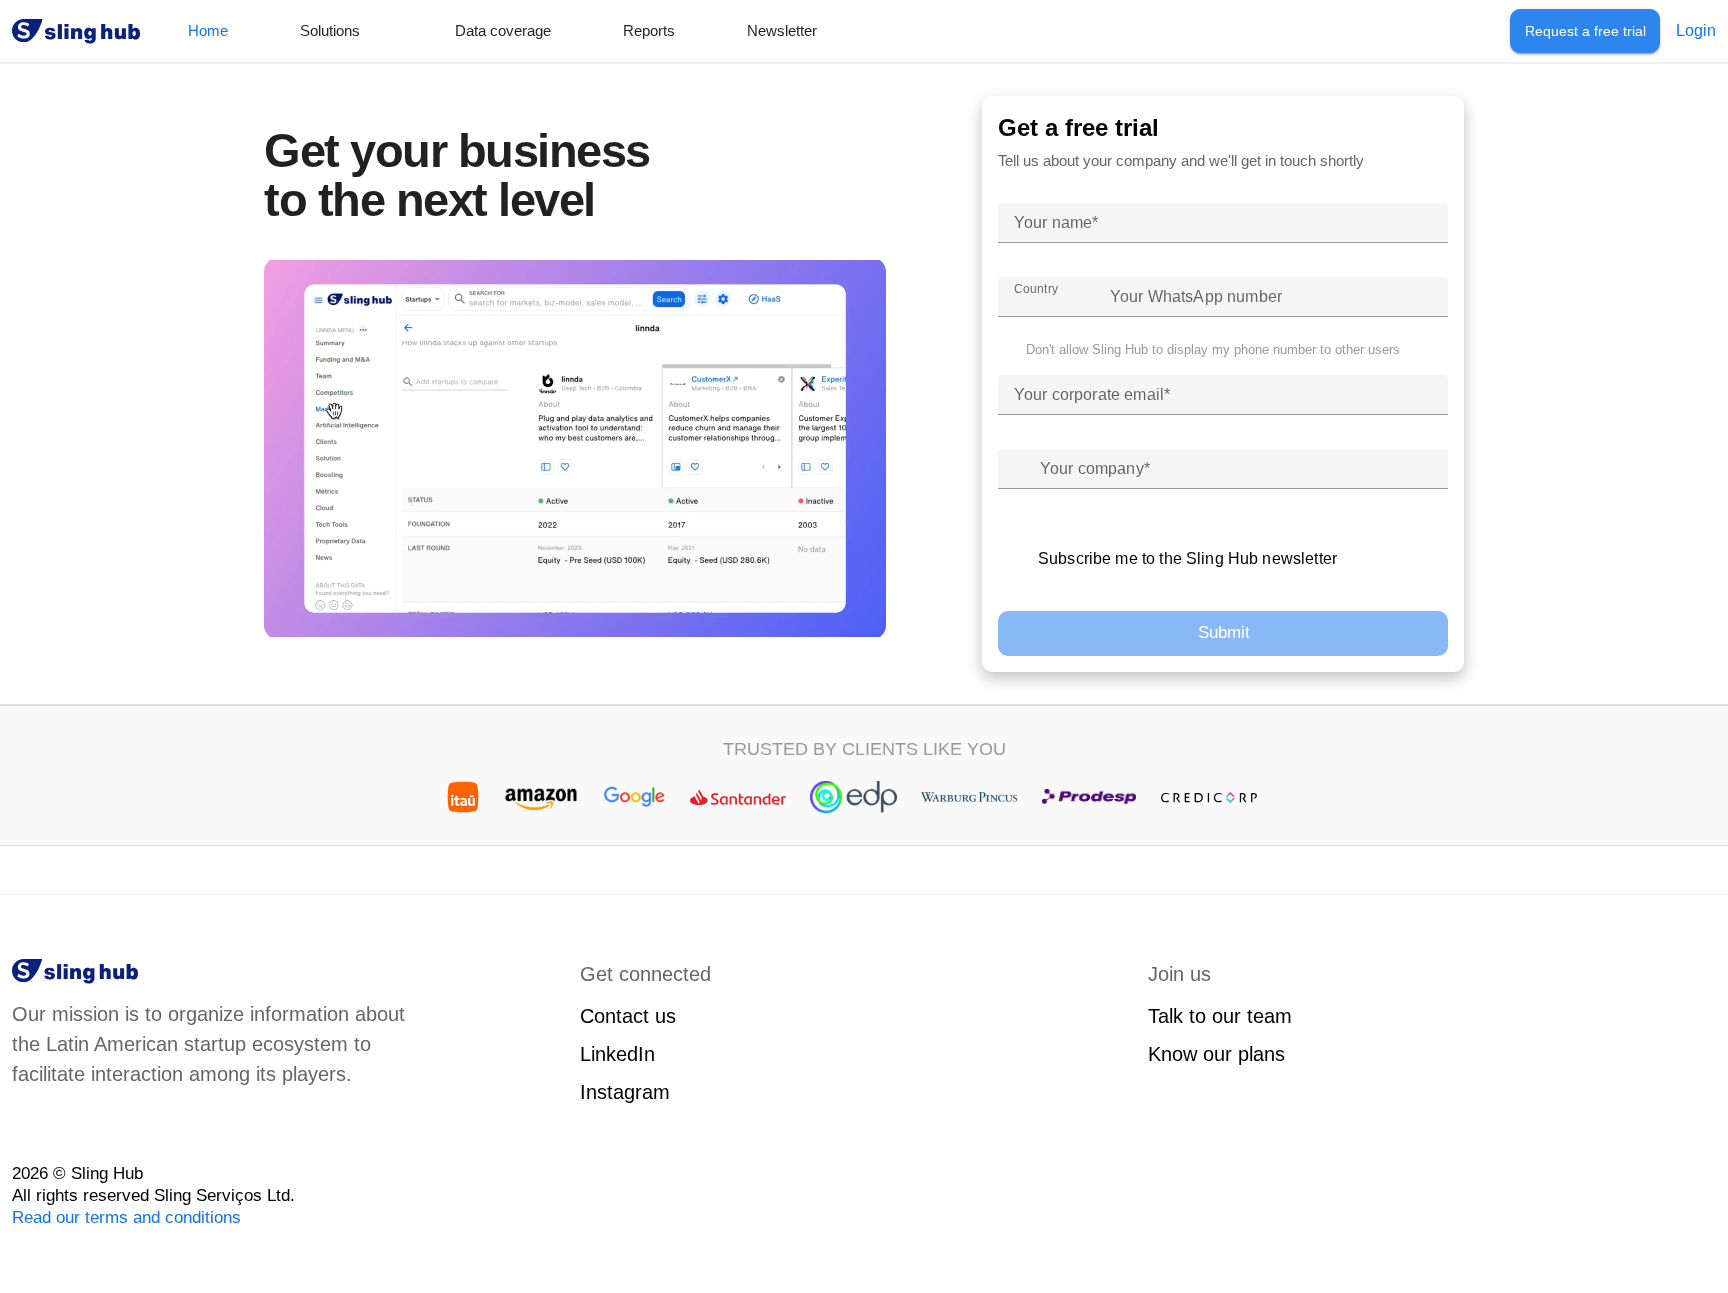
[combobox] (1046, 297)
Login (1696, 30)
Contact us (628, 1016)
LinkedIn (617, 1054)
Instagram (625, 1092)
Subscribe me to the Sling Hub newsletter (1187, 558)
